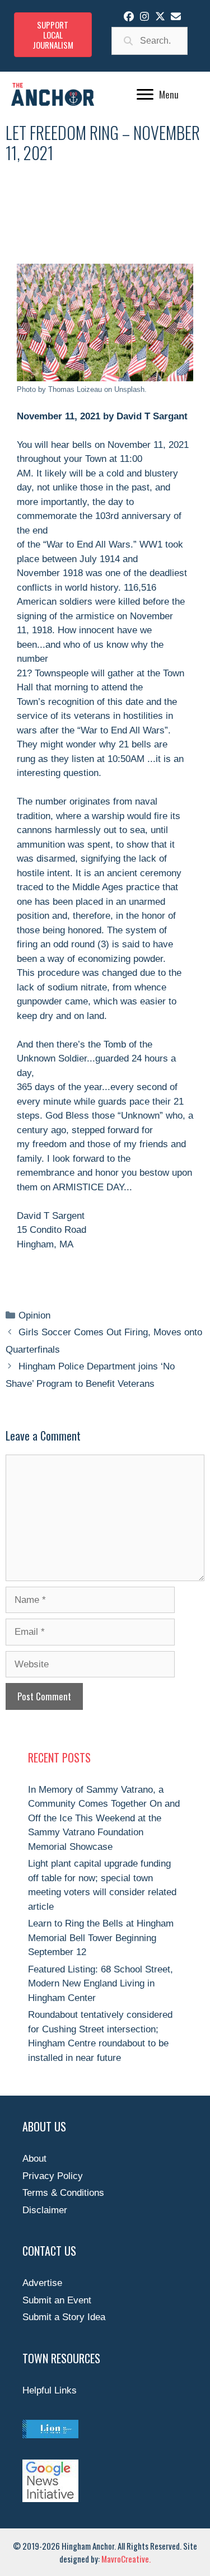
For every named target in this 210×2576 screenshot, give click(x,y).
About (34, 2159)
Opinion (34, 1315)
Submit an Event (57, 2300)
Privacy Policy (53, 2176)
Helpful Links (50, 2390)
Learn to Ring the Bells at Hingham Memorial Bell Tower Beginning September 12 (101, 1938)
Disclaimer (45, 2210)
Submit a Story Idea (64, 2317)
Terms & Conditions (63, 2193)
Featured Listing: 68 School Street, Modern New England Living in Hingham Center (101, 1984)
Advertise (42, 2283)
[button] (129, 16)
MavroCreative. (126, 2559)
